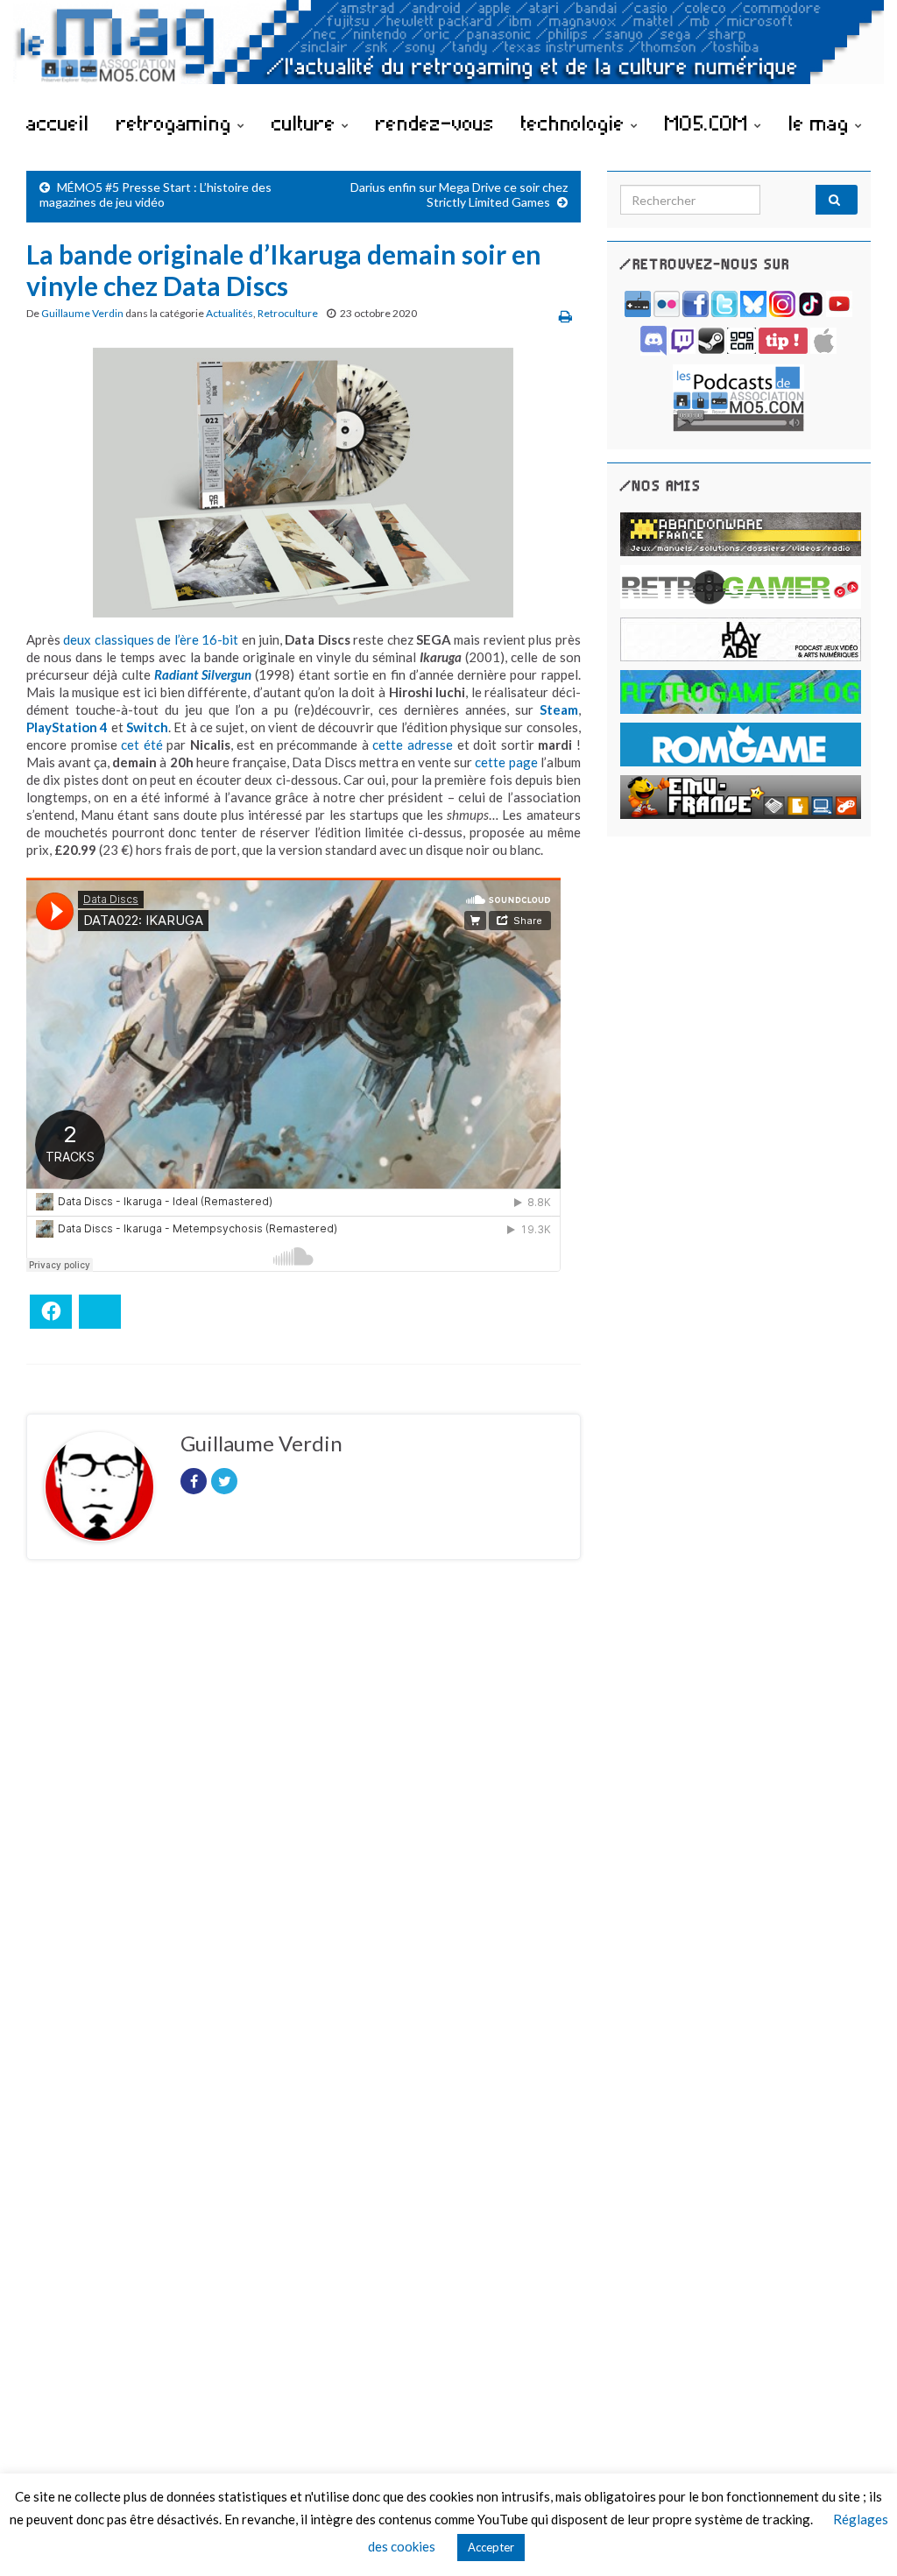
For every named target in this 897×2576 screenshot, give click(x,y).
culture (307, 123)
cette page (506, 762)
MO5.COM (710, 123)
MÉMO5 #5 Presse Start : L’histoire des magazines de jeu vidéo (155, 194)
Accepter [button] (491, 2547)
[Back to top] (858, 2537)
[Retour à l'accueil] (448, 50)
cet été (142, 745)
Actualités (230, 313)
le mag (822, 123)
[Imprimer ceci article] (565, 316)
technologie (576, 123)
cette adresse (413, 745)
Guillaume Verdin (82, 313)
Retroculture (288, 313)
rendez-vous (435, 123)
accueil (58, 123)
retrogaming (177, 123)
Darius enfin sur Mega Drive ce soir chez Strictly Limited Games (459, 194)
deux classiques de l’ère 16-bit (151, 639)
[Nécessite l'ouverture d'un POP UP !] (738, 396)
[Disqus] (304, 1814)
